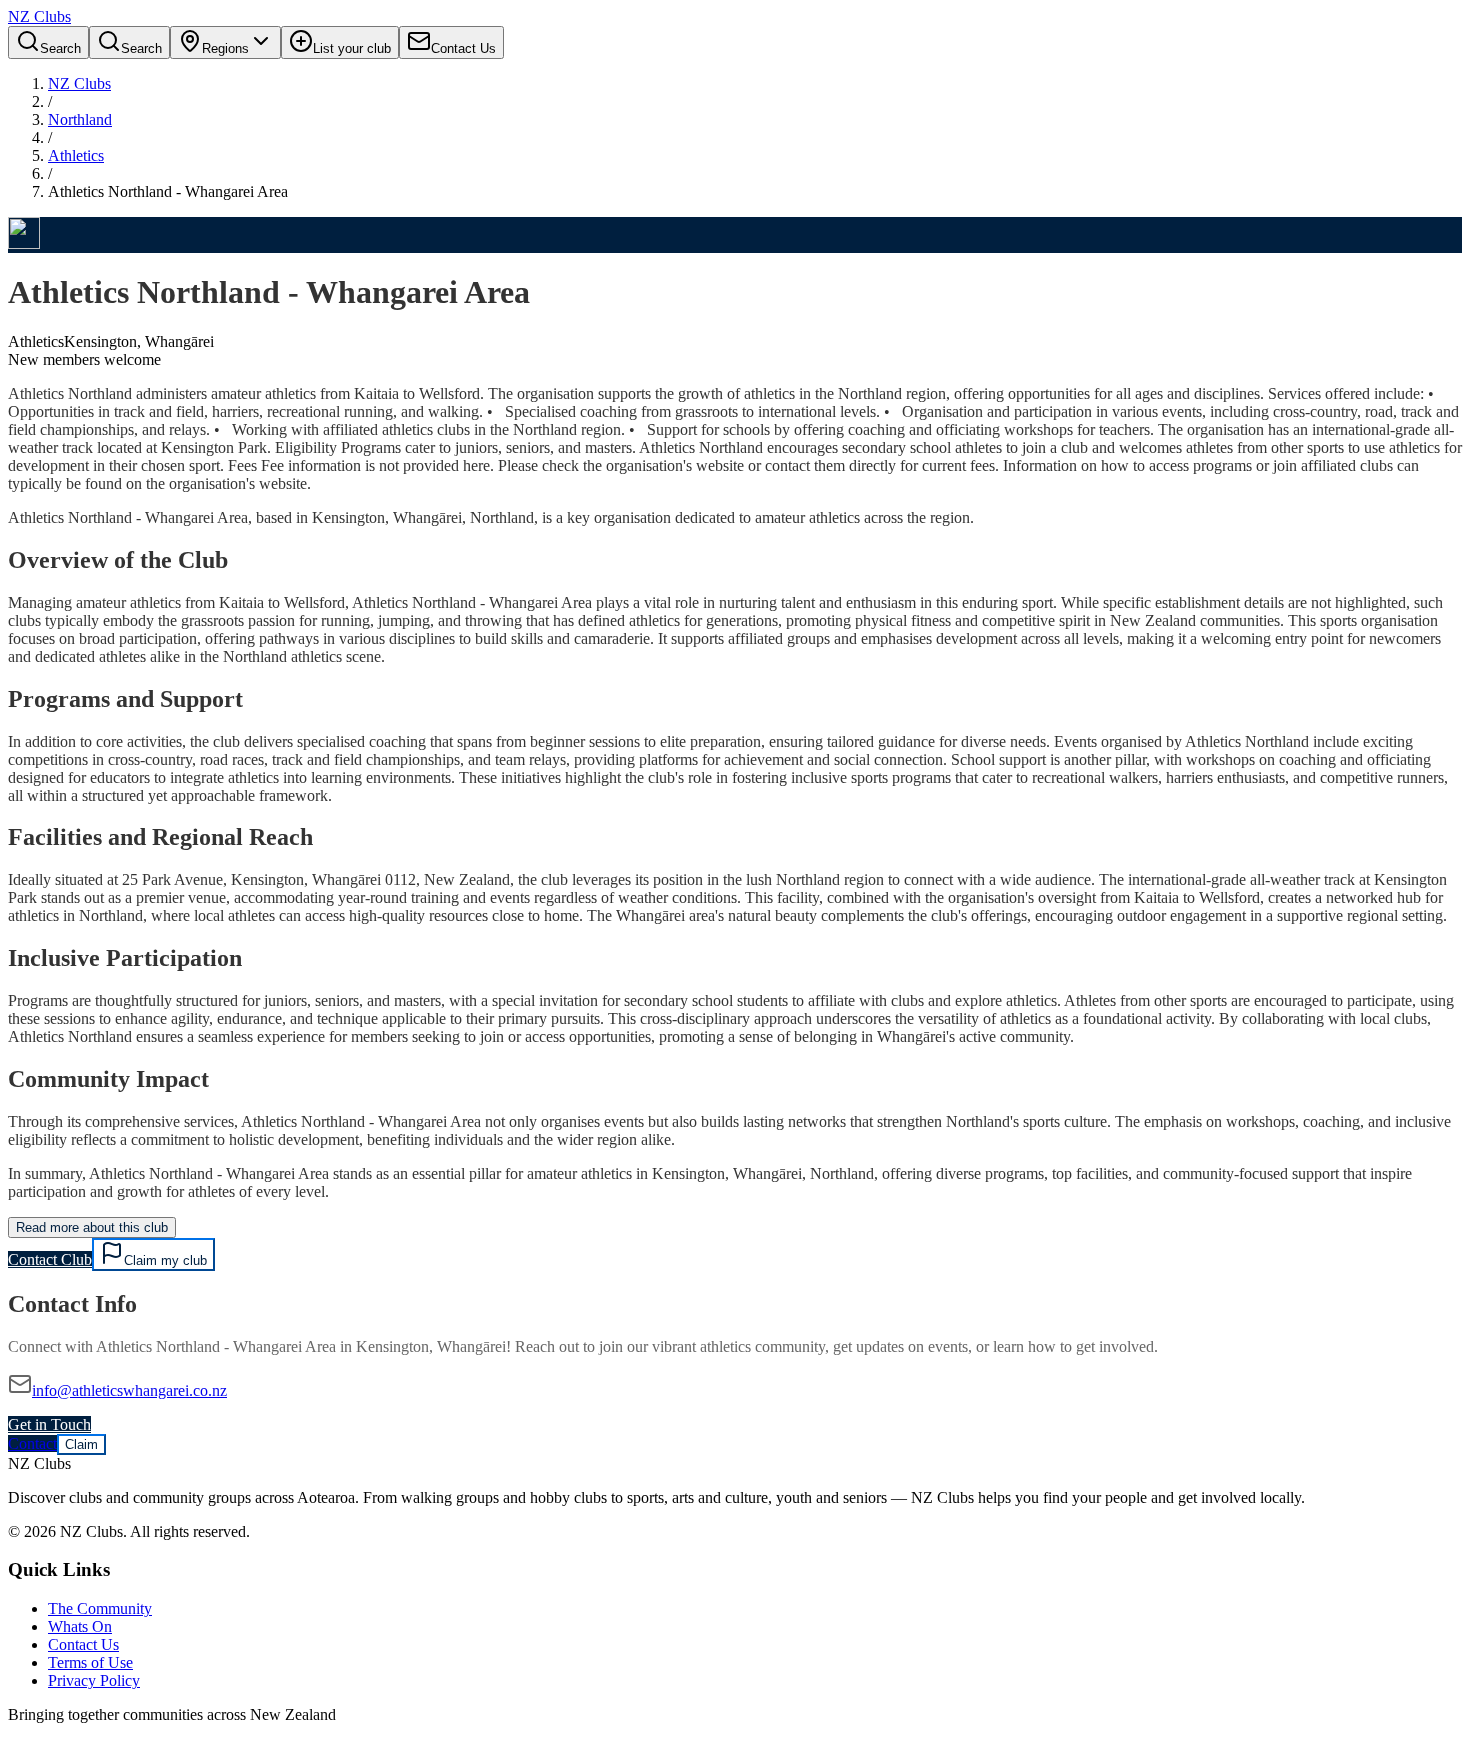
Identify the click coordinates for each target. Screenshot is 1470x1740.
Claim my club (165, 1260)
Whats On (80, 1626)
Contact (32, 1443)
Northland (80, 119)
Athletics (76, 155)
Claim (81, 1444)
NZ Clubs (79, 83)
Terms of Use (90, 1662)
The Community (100, 1608)
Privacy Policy (94, 1680)
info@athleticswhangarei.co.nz (129, 1390)
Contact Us (83, 1644)
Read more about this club (92, 1227)
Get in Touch (49, 1424)
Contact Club (50, 1259)
